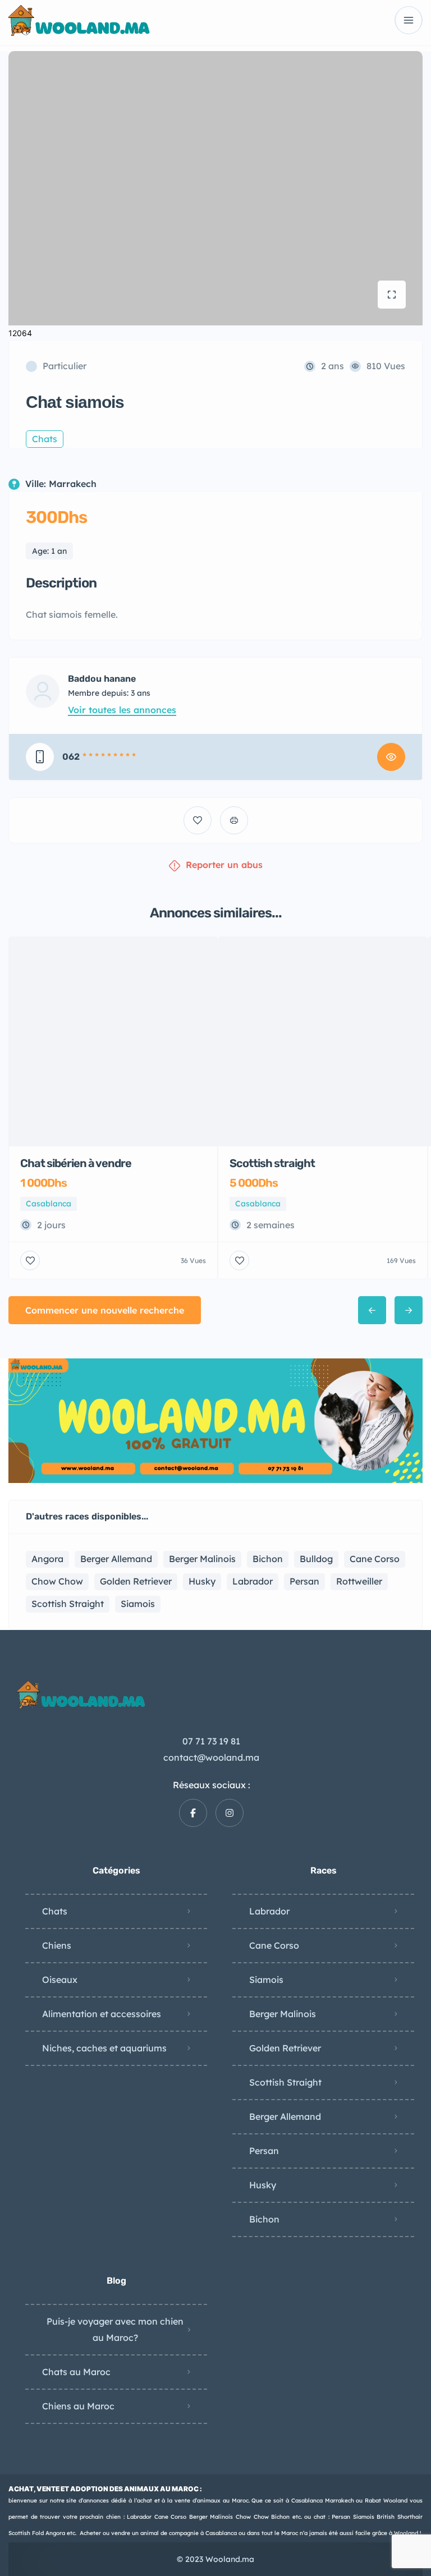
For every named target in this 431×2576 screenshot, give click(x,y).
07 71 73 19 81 (211, 1741)
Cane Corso (375, 1559)
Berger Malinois (202, 1559)
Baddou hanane (102, 679)
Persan (304, 1581)
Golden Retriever (136, 1581)
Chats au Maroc (76, 2372)
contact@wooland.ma (211, 1757)
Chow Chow (57, 1581)
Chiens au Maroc (78, 2406)
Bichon (268, 1559)
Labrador (253, 1581)
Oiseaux (60, 1980)
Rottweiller (359, 1581)
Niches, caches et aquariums (104, 2048)
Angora (47, 1559)
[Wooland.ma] (81, 20)
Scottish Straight (68, 1604)
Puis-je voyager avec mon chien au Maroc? (115, 2329)
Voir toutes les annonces (122, 710)
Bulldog (316, 1559)
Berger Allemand (116, 1559)
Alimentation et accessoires (102, 2014)
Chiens (57, 1945)
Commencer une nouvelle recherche (105, 1310)
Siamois (138, 1604)
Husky (202, 1581)
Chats (55, 1911)
